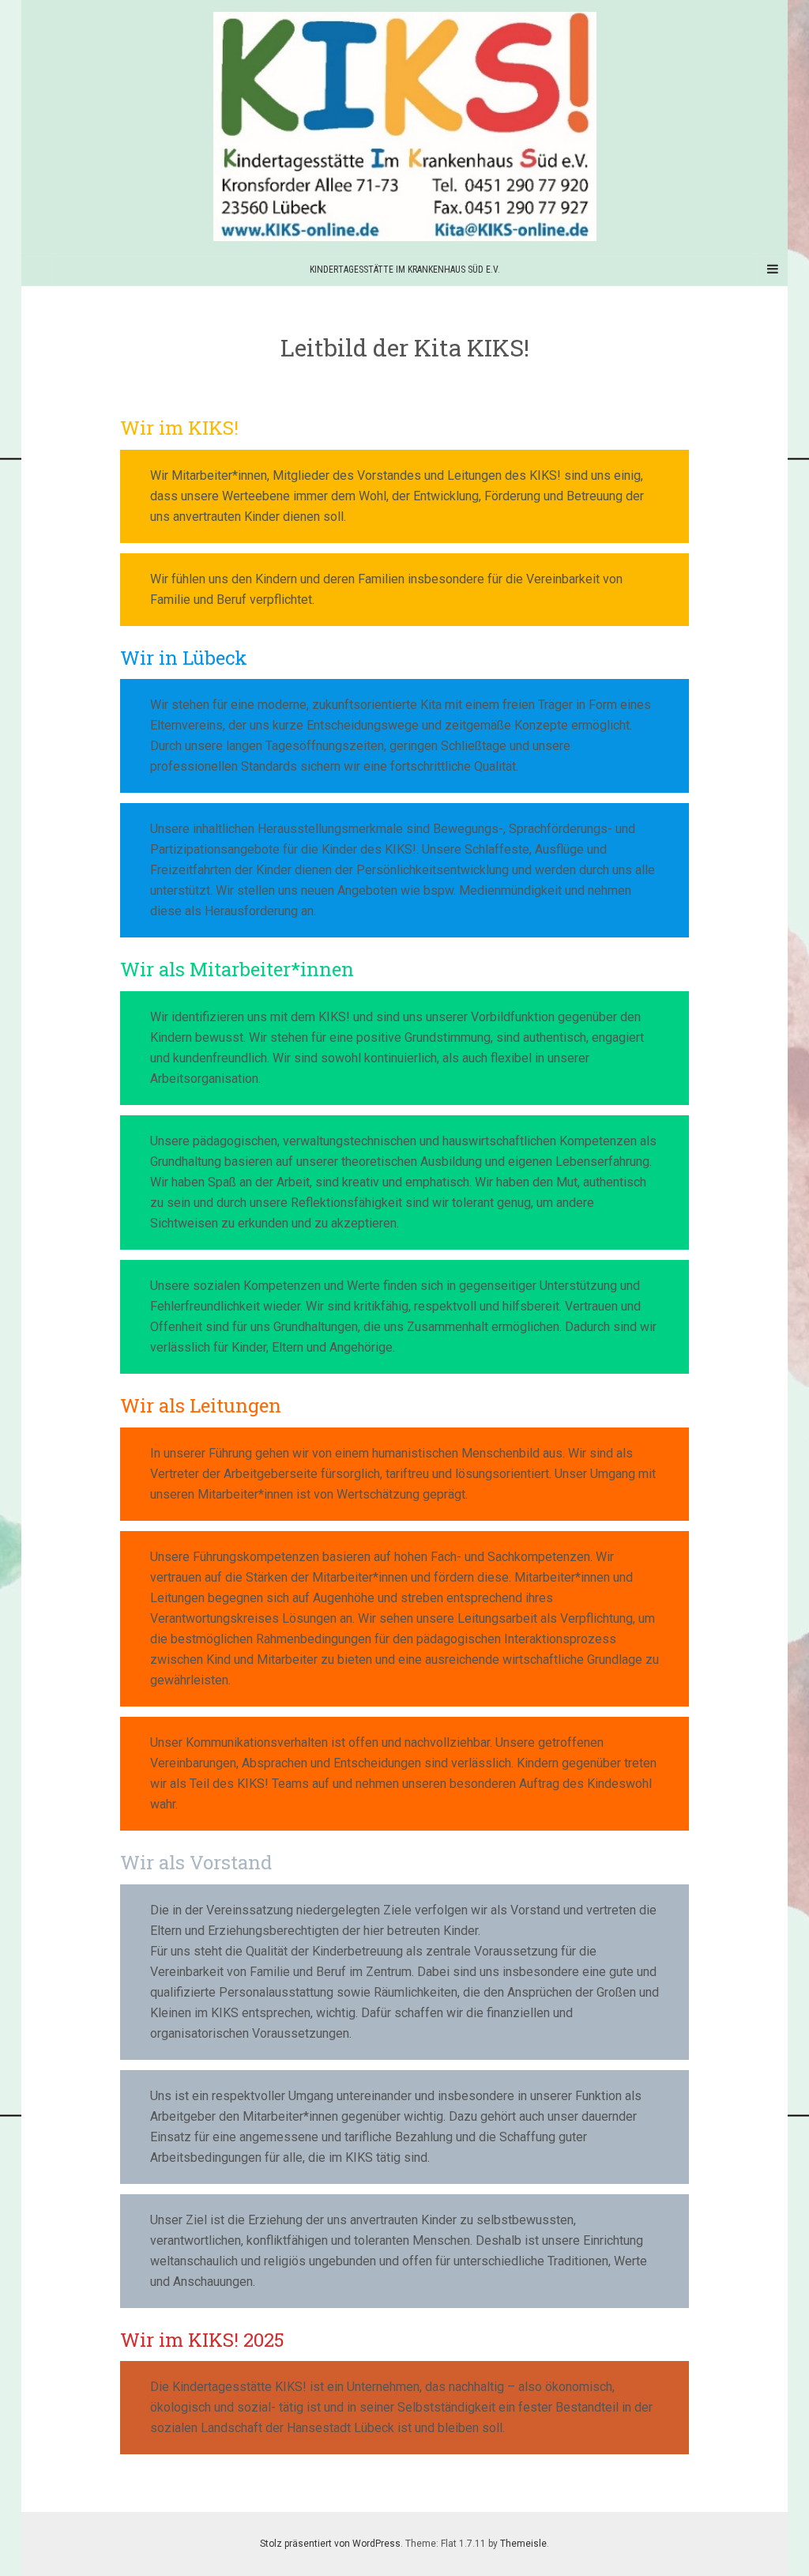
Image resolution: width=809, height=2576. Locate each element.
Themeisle (523, 2544)
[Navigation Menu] (772, 270)
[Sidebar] (37, 270)
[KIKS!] (404, 126)
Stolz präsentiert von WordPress (330, 2544)
